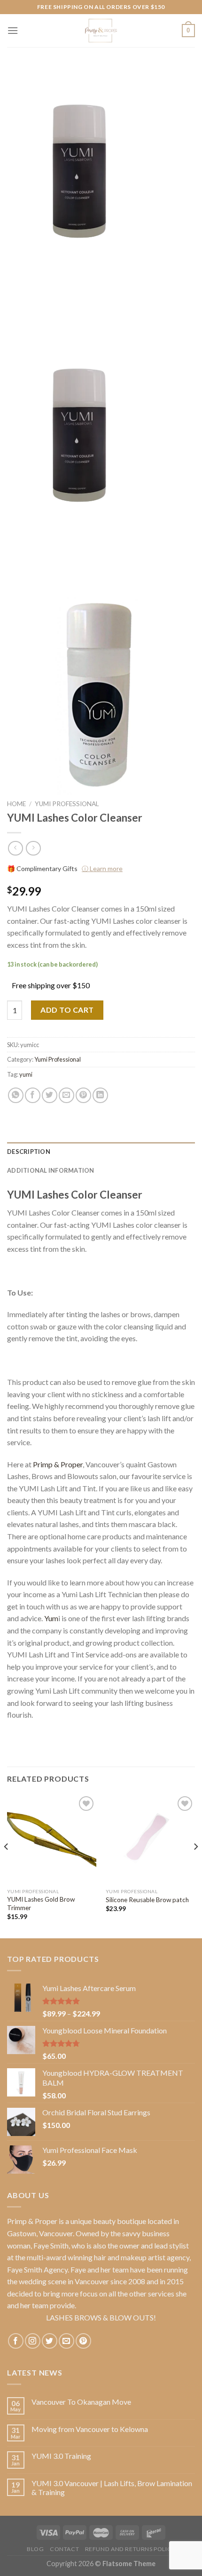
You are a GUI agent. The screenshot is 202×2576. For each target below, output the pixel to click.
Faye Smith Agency (37, 2269)
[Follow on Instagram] (33, 2341)
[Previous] (7, 1865)
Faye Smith (51, 2245)
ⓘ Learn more (102, 868)
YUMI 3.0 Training (61, 2456)
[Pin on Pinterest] (83, 1095)
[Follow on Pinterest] (83, 2341)
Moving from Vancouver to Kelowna (90, 2429)
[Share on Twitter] (50, 1095)
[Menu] (13, 30)
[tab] (101, 1152)
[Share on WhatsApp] (16, 1095)
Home (16, 804)
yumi (26, 1074)
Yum (51, 1618)
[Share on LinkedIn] (100, 1095)
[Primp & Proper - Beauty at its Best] (101, 31)
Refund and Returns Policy (130, 2549)
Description (29, 1152)
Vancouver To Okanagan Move (81, 2402)
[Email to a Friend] (66, 1095)
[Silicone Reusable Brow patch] (150, 1839)
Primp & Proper (58, 1464)
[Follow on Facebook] (16, 2341)
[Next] (195, 1865)
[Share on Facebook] (33, 1095)
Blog (35, 2549)
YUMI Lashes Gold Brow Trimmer (41, 1904)
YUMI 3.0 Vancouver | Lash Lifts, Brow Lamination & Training (112, 2488)
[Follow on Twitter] (50, 2341)
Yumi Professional (67, 804)
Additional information (51, 1170)
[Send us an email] (66, 2341)
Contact (64, 2549)
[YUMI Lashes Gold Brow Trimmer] (52, 1839)
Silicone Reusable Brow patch (147, 1900)
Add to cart (67, 1010)
